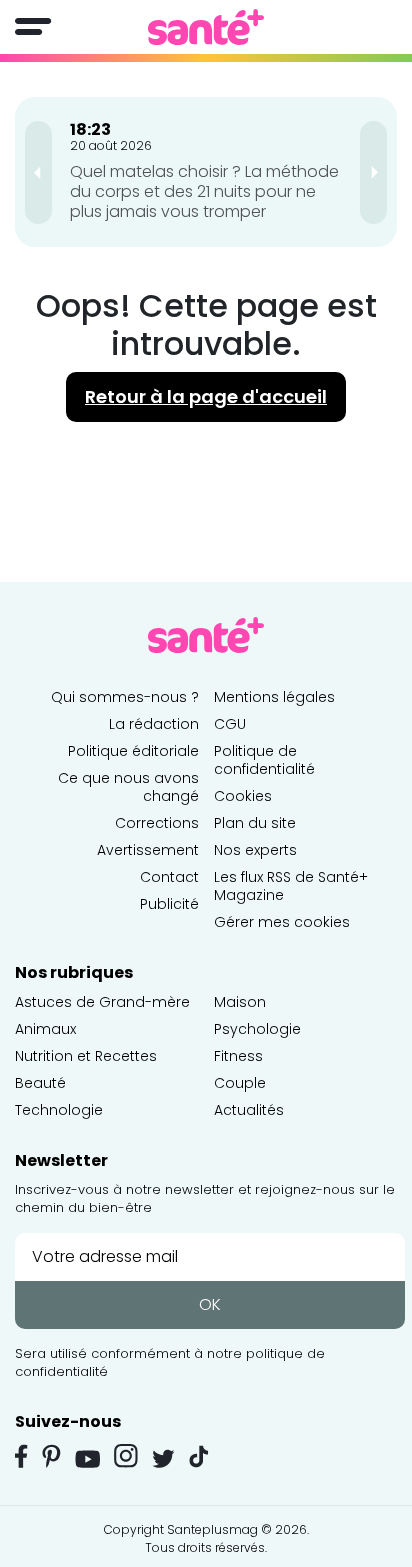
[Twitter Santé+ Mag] (163, 1458)
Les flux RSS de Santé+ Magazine (291, 886)
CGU (230, 724)
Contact (169, 877)
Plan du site (255, 823)
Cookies (243, 796)
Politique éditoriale (133, 751)
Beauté (40, 1083)
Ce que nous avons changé (128, 787)
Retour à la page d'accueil (206, 396)
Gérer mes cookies (282, 922)
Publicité (169, 904)
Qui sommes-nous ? (125, 697)
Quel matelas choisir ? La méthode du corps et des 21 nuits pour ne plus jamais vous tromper (204, 191)
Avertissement (148, 850)
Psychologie (257, 1029)
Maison (240, 1002)
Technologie (59, 1110)
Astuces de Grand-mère (102, 1002)
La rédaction (154, 724)
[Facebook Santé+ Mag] (21, 1456)
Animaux (45, 1029)
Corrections (157, 823)
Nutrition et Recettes (86, 1056)
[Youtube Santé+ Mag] (87, 1459)
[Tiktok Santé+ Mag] (199, 1455)
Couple (240, 1083)
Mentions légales (274, 697)
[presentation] (38, 172)
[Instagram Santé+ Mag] (126, 1456)
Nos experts (255, 850)
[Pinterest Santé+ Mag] (51, 1456)
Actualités (249, 1110)
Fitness (238, 1056)
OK (210, 1304)
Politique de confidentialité (264, 760)
